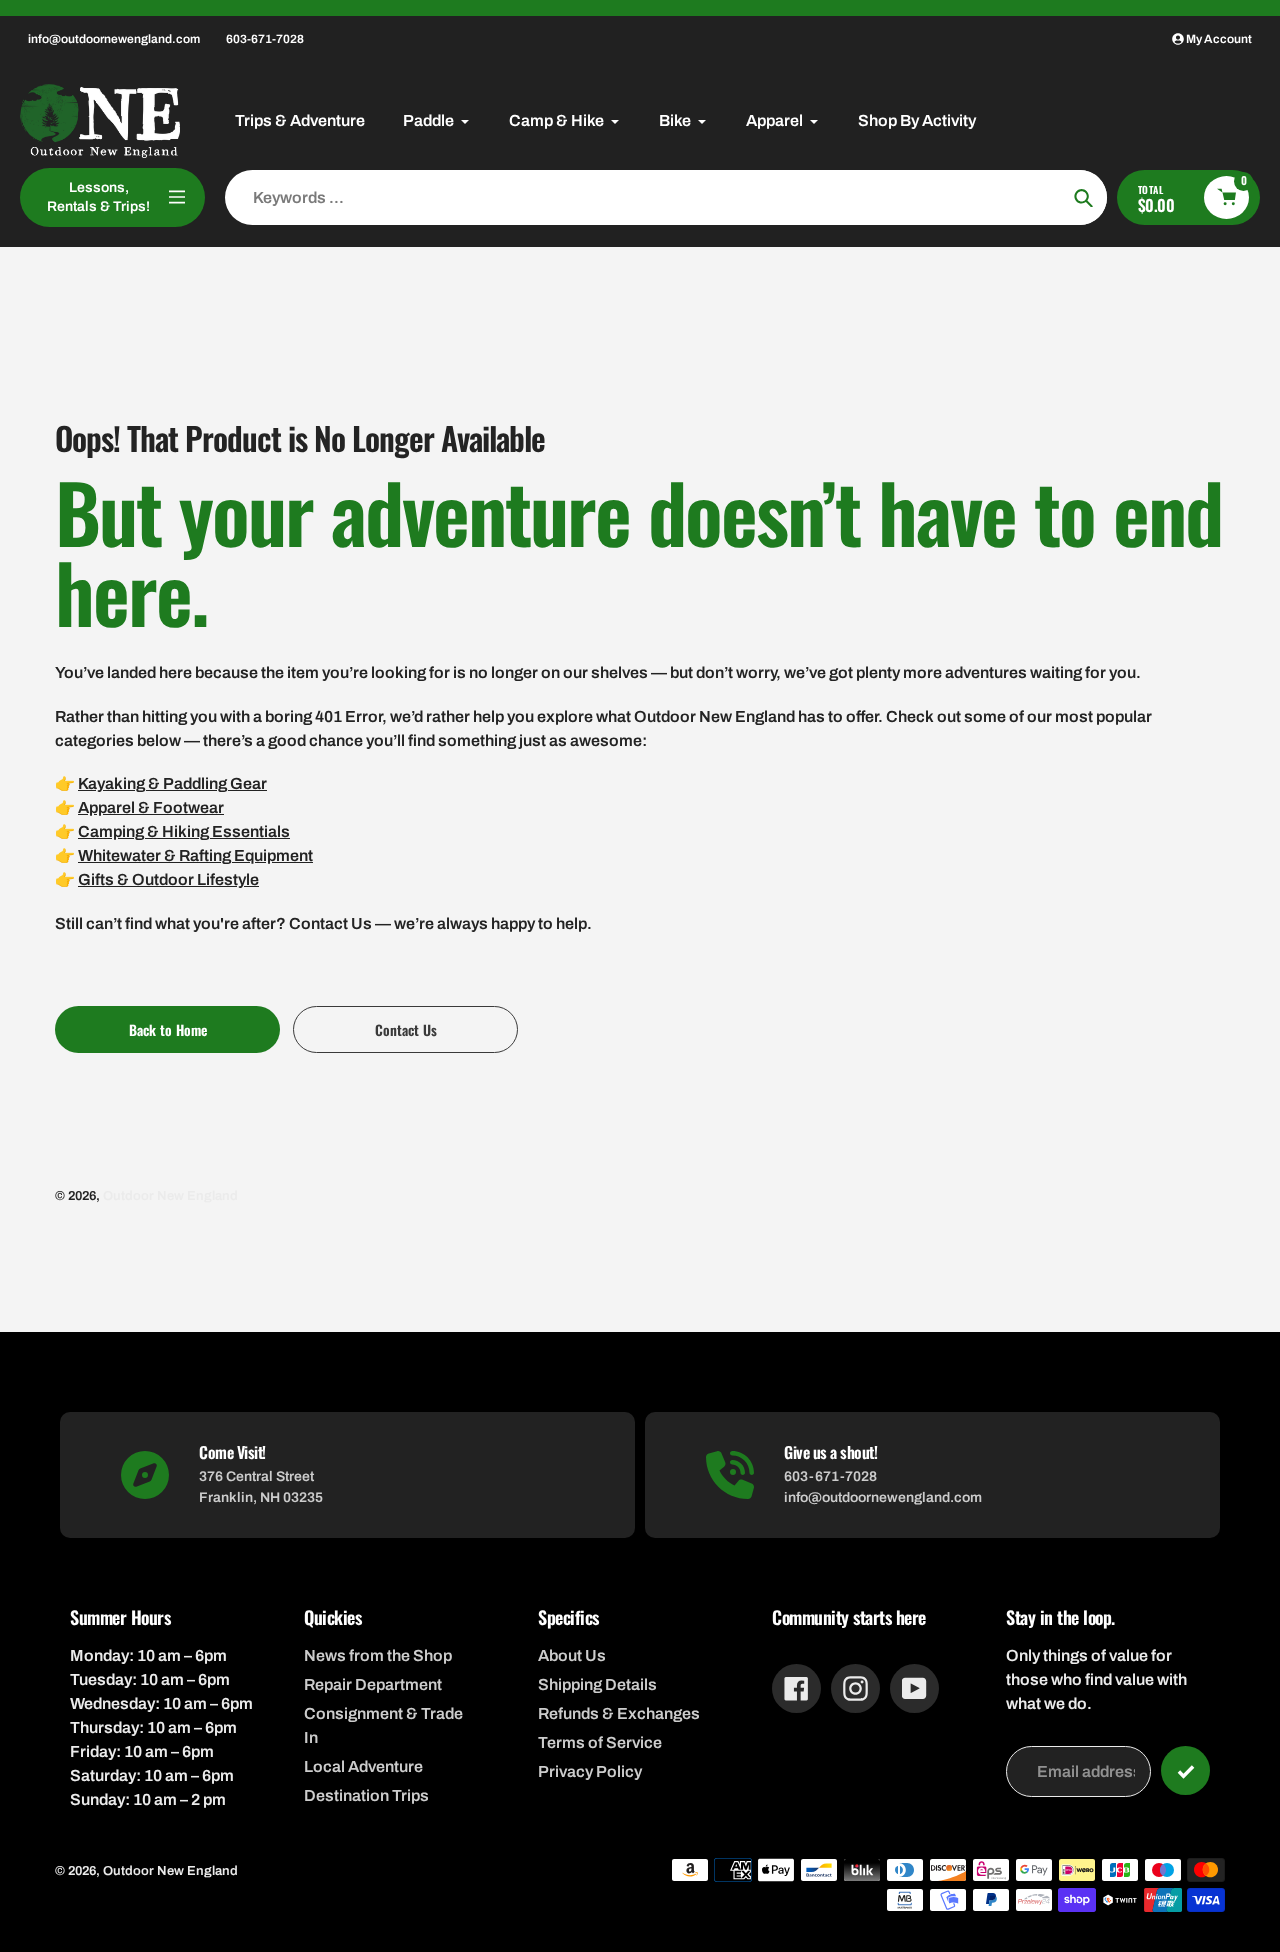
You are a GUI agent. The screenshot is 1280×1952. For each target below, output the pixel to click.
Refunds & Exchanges (619, 1713)
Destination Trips (366, 1795)
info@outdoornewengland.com (114, 39)
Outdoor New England (170, 1196)
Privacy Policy (590, 1771)
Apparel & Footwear (151, 807)
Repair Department (373, 1684)
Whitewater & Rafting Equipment (195, 855)
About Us (572, 1655)
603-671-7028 (265, 39)
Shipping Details (597, 1684)
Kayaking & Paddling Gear (172, 783)
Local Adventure (363, 1766)
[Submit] (1185, 1770)
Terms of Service (600, 1742)
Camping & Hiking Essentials (184, 831)
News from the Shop (378, 1655)
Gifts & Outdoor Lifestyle (168, 879)
